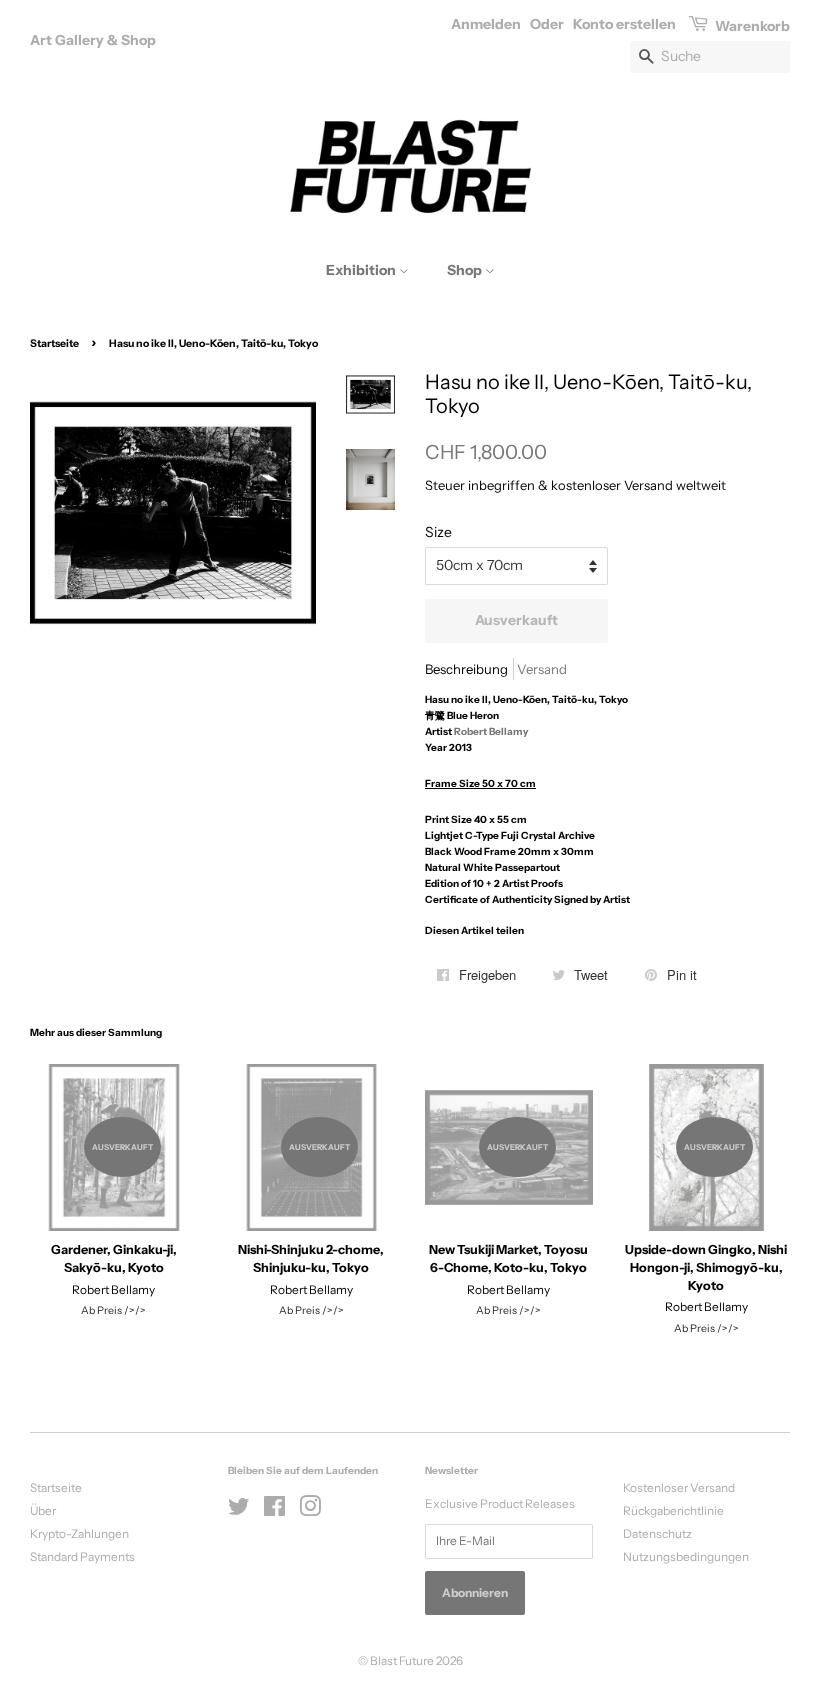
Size (438, 532)
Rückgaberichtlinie (673, 1510)
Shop (466, 270)
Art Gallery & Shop (93, 40)
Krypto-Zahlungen (79, 1533)
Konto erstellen (624, 24)
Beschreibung (466, 669)
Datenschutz (657, 1533)
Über (43, 1510)
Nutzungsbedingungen (686, 1556)
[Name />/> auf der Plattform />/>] (239, 1510)
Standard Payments (82, 1556)
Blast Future (402, 1660)
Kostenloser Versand (679, 1487)
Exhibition (362, 270)
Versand (542, 669)
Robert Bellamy (491, 731)
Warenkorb (751, 26)
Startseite (54, 343)
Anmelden (486, 24)
